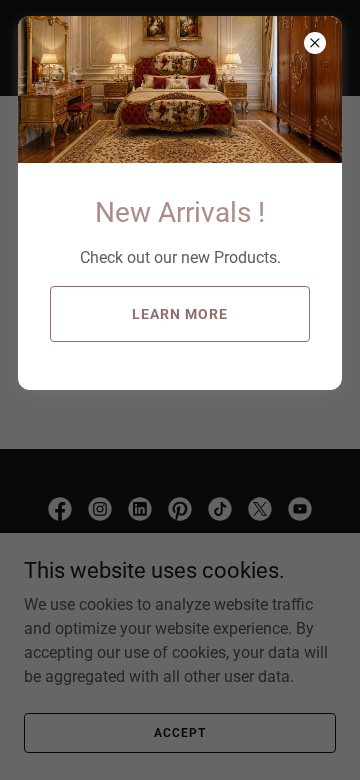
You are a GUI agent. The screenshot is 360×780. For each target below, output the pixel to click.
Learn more (180, 314)
